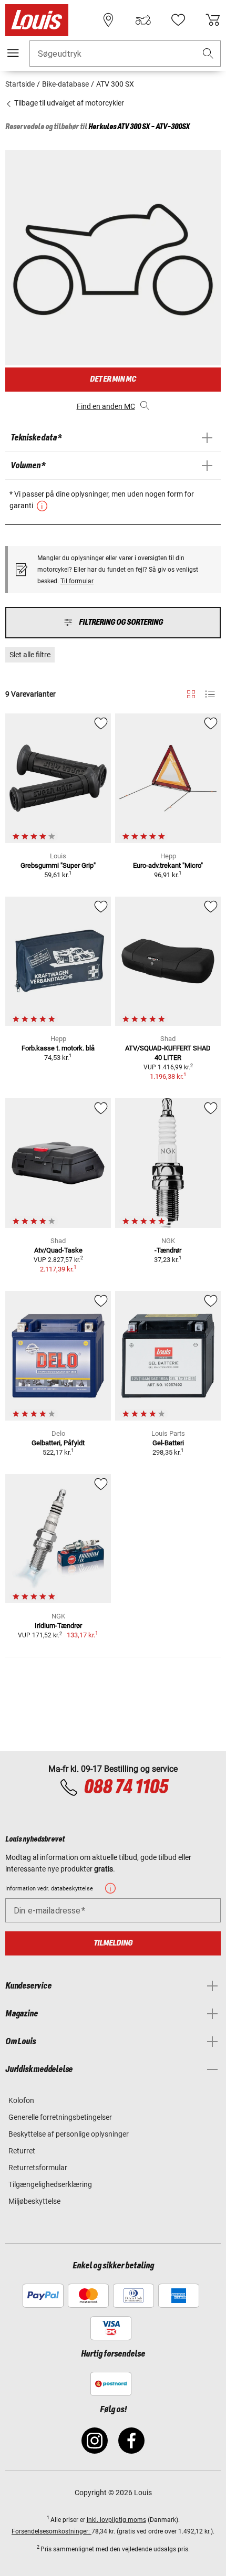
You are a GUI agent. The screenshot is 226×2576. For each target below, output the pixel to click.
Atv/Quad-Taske (58, 1250)
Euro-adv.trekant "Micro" (168, 865)
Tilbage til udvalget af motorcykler (68, 103)
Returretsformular (38, 2168)
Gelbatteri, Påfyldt (58, 1443)
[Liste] (210, 694)
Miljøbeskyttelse (34, 2201)
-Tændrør (168, 1250)
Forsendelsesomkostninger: (52, 2531)
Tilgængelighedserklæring (50, 2184)
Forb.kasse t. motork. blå (58, 1048)
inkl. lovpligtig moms (116, 2520)
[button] (208, 54)
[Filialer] (108, 20)
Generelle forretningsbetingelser (60, 2117)
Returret (22, 2151)
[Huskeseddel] (178, 20)
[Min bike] (143, 20)
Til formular (77, 581)
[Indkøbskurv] (213, 20)
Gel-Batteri (168, 1443)
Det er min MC (113, 379)
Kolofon (21, 2100)
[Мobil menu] (13, 53)
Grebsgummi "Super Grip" (58, 865)
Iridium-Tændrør (58, 1626)
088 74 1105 (126, 1788)
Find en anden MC (106, 406)
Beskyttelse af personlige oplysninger (69, 2134)
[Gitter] (191, 692)
